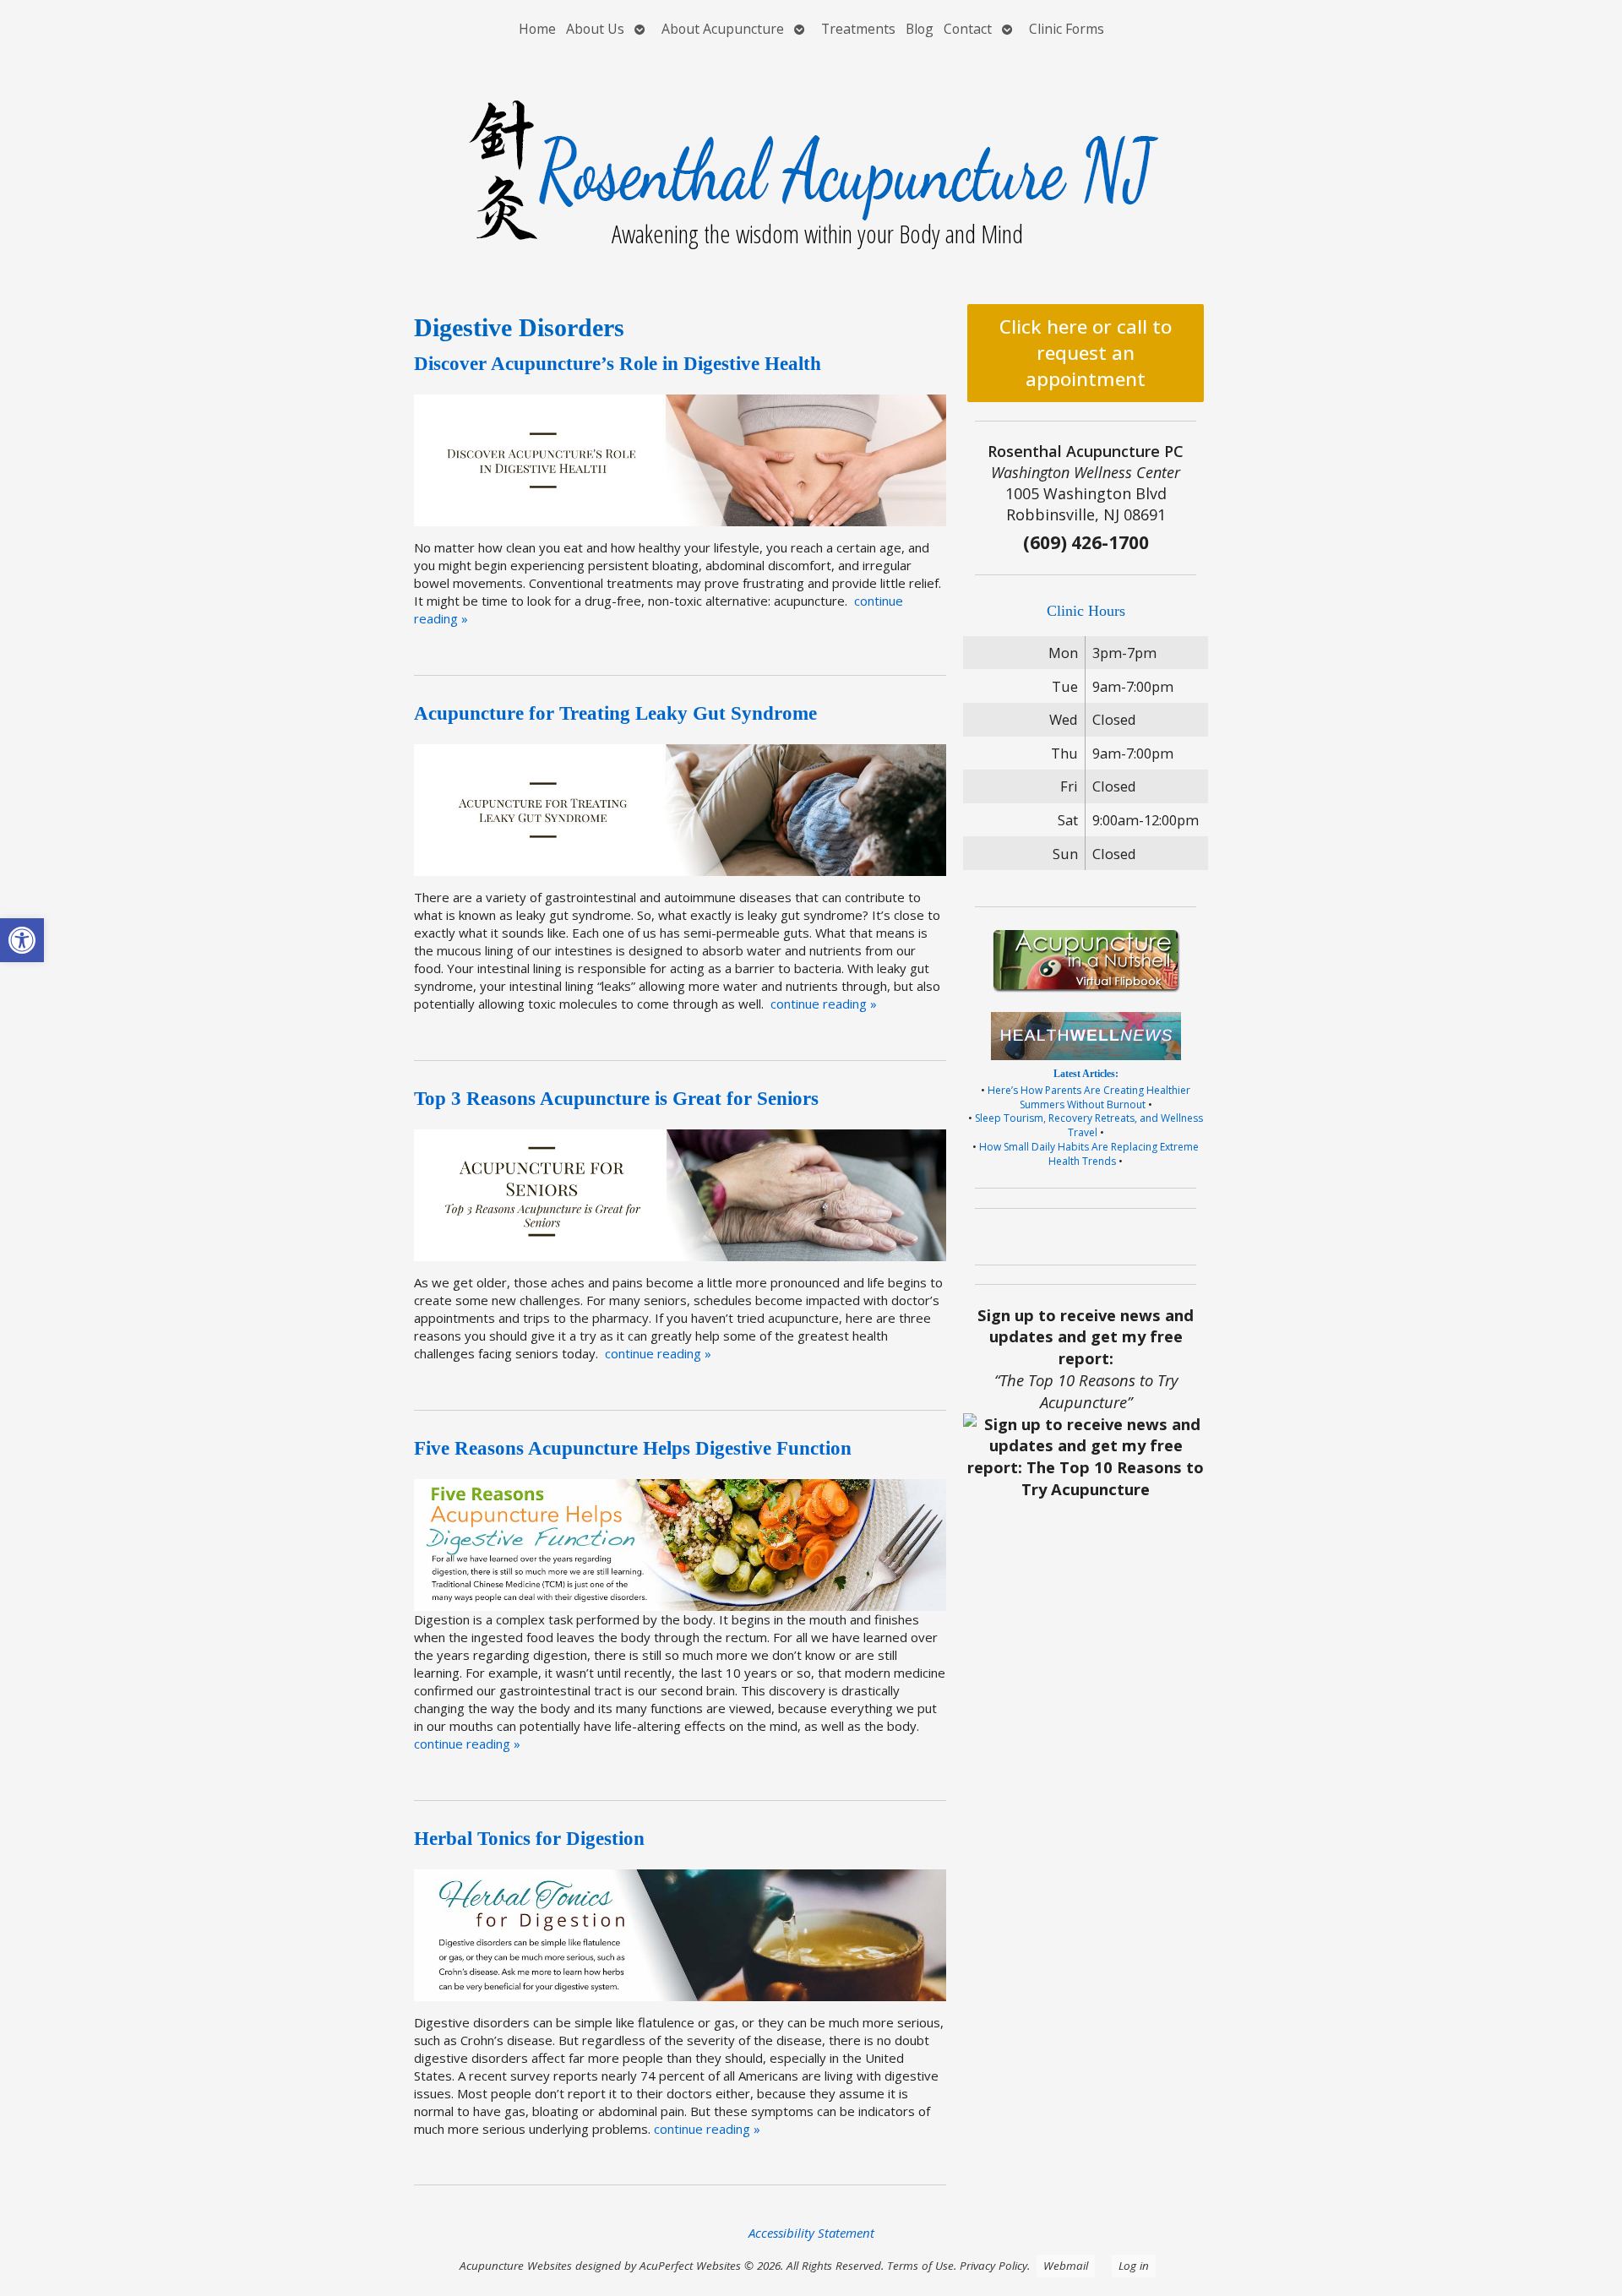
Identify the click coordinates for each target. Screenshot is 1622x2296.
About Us (595, 29)
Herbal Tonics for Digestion (529, 1839)
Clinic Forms (1067, 29)
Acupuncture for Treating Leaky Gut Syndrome (615, 713)
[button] (22, 940)
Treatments (858, 29)
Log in (1134, 2266)
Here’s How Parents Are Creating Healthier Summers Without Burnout (1089, 1097)
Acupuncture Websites (516, 2266)
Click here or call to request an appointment (1086, 353)
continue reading (824, 1004)
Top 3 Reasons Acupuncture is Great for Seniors (616, 1099)
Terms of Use (920, 2266)
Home (537, 29)
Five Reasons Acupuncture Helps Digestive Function (633, 1448)
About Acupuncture (723, 29)
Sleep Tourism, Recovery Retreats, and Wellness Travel (1089, 1125)
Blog (920, 29)
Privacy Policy (993, 2266)
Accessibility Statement (811, 2233)
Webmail (1066, 2266)
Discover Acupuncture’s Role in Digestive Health (618, 364)
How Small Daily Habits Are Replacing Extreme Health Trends (1089, 1154)
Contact (968, 29)
